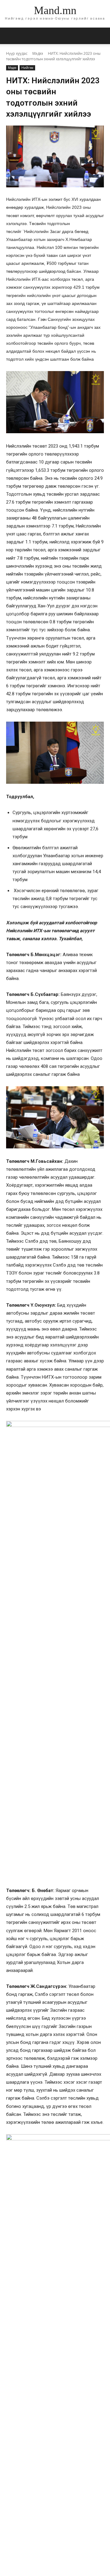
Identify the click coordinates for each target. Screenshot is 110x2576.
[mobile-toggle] (10, 36)
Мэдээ (38, 53)
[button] (101, 36)
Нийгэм (27, 68)
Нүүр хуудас (17, 53)
